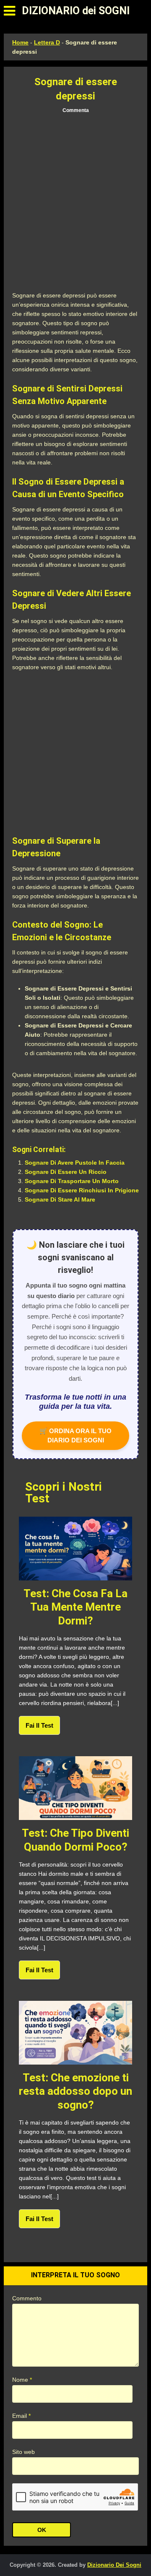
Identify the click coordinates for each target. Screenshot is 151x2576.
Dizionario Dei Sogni (114, 2565)
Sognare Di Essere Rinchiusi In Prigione (82, 1190)
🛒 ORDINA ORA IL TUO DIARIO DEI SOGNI (75, 1435)
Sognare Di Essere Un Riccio (66, 1172)
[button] (9, 11)
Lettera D (47, 42)
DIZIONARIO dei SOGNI (76, 11)
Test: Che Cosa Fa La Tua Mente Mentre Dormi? (75, 1607)
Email (21, 2416)
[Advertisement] (75, 203)
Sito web (23, 2452)
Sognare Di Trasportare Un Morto (72, 1181)
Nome (22, 2380)
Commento (27, 2298)
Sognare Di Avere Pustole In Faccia (75, 1163)
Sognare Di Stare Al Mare (60, 1199)
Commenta (76, 110)
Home (20, 42)
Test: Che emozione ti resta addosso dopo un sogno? (75, 2091)
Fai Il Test (39, 1725)
